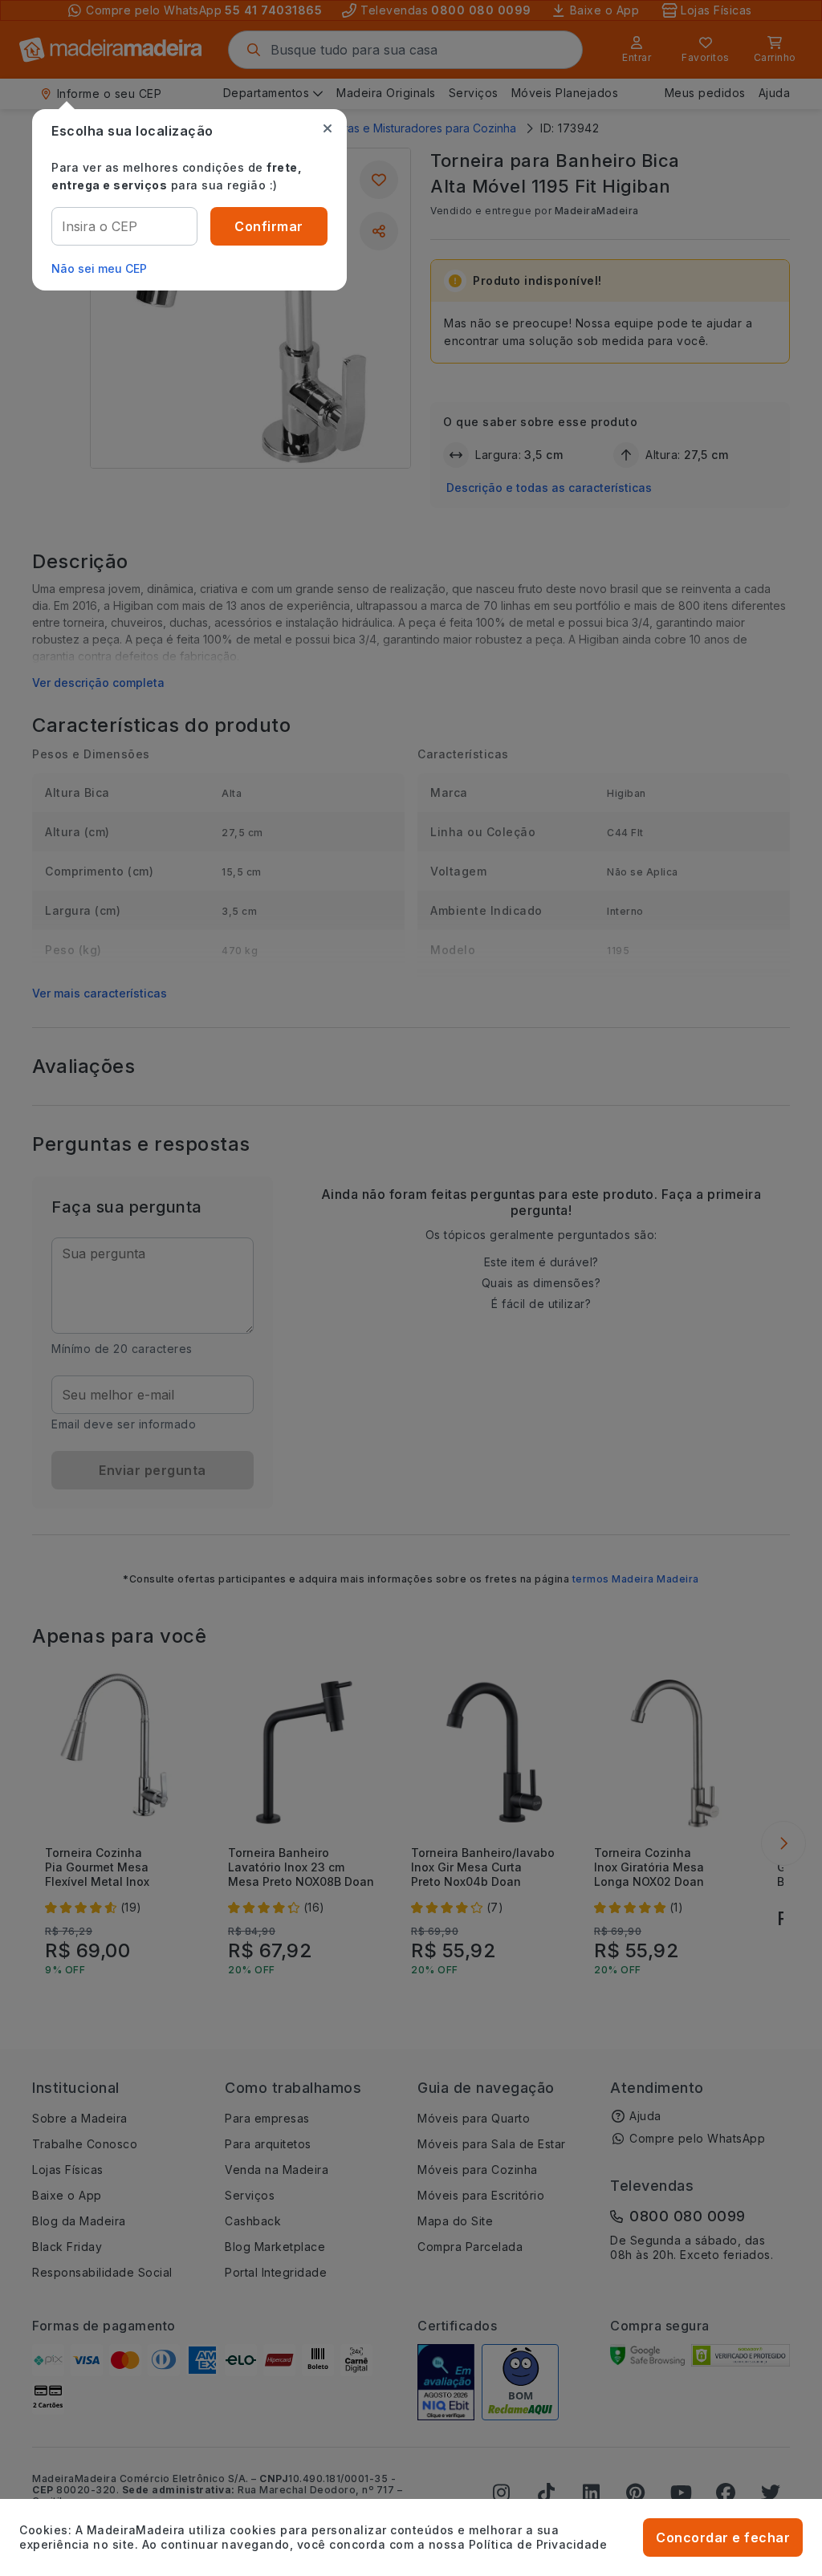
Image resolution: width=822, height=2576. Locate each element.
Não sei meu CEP (99, 268)
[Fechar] (328, 128)
